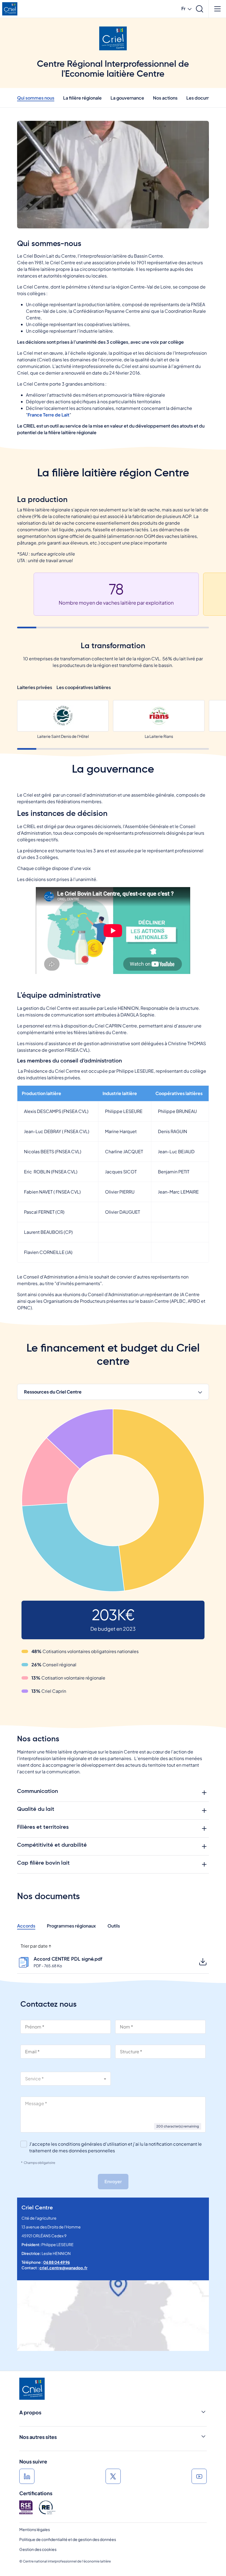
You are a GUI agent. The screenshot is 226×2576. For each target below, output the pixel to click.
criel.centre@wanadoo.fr (63, 2268)
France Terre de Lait (49, 415)
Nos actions (165, 98)
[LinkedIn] (27, 2476)
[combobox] (66, 2079)
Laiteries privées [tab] (35, 687)
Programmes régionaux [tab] (71, 1926)
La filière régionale (82, 98)
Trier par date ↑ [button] (36, 1946)
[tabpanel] (113, 1552)
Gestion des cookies (38, 2549)
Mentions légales (35, 2529)
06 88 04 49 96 (57, 2262)
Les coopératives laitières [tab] (84, 687)
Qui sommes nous (36, 98)
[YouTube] (199, 2476)
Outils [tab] (114, 1926)
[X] (113, 2476)
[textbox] (66, 2079)
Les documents (203, 98)
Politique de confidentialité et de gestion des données (68, 2539)
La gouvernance (127, 98)
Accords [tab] (26, 1926)
